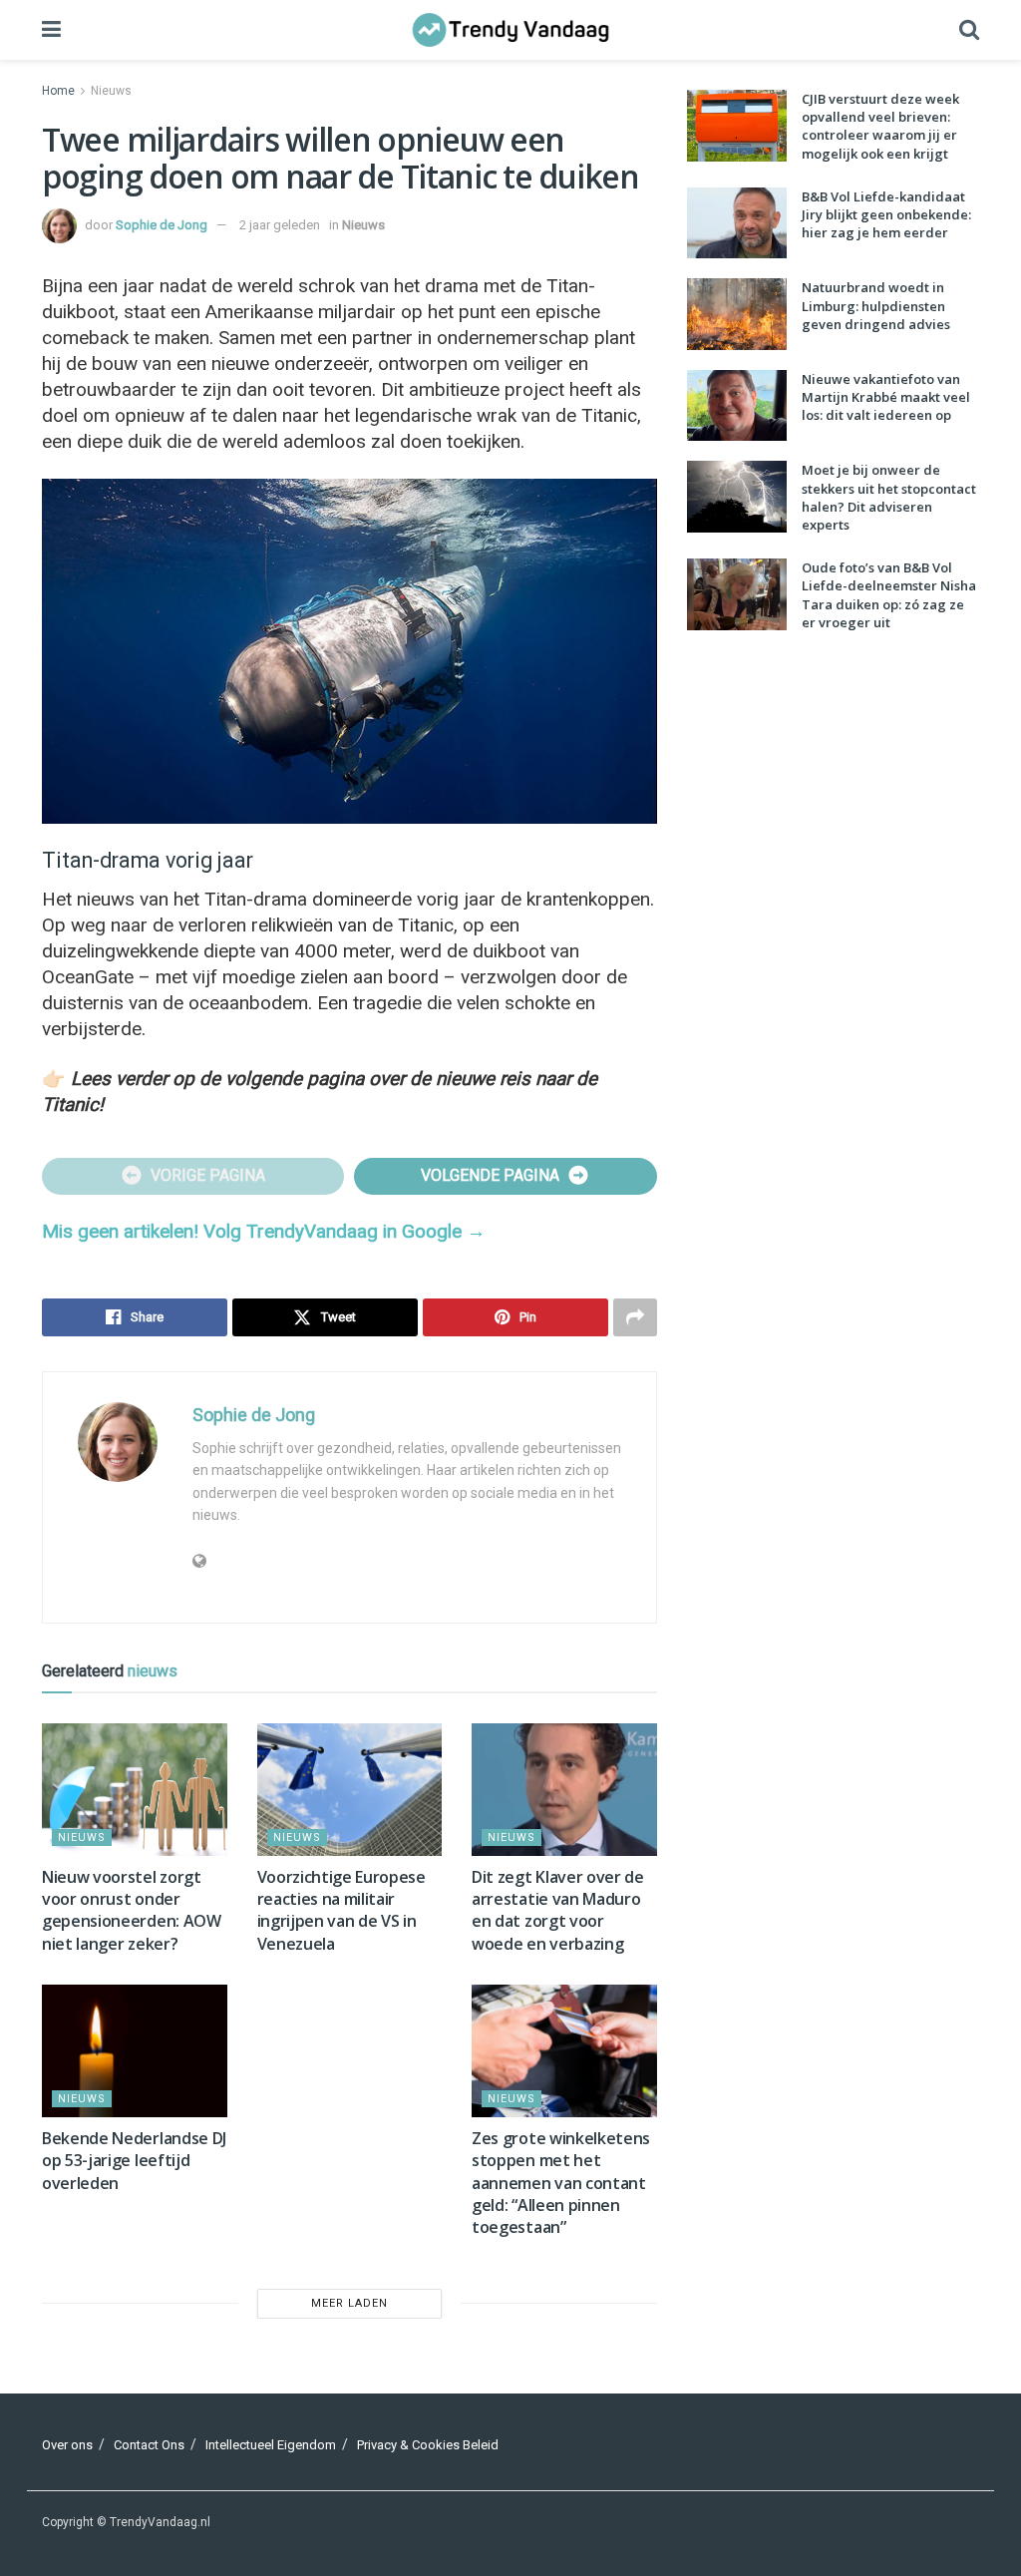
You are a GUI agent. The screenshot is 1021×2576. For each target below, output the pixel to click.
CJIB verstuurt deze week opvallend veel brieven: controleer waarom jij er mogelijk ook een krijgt (880, 126)
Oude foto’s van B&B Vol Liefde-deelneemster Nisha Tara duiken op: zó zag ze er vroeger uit (889, 595)
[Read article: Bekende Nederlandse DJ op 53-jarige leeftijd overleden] (135, 2051)
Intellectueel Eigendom (271, 2445)
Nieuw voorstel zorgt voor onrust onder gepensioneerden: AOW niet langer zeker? (132, 1910)
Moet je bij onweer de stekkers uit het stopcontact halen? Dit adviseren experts (889, 497)
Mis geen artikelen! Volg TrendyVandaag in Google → (264, 1231)
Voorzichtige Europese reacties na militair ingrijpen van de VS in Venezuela (341, 1910)
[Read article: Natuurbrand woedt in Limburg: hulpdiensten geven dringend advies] (737, 314)
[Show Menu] (51, 30)
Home (58, 91)
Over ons (67, 2445)
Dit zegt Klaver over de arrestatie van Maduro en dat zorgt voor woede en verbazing (558, 1910)
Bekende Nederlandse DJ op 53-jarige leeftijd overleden (134, 2161)
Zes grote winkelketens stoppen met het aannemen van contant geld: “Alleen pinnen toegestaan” (561, 2183)
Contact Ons (149, 2445)
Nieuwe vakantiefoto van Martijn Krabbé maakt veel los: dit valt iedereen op (886, 397)
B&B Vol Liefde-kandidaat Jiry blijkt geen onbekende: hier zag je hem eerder (886, 214)
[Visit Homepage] (510, 30)
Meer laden (349, 2303)
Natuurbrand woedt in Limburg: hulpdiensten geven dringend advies (876, 305)
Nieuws (111, 91)
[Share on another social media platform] (635, 1317)
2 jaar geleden (280, 225)
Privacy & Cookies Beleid (428, 2445)
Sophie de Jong (162, 225)
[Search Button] (969, 30)
